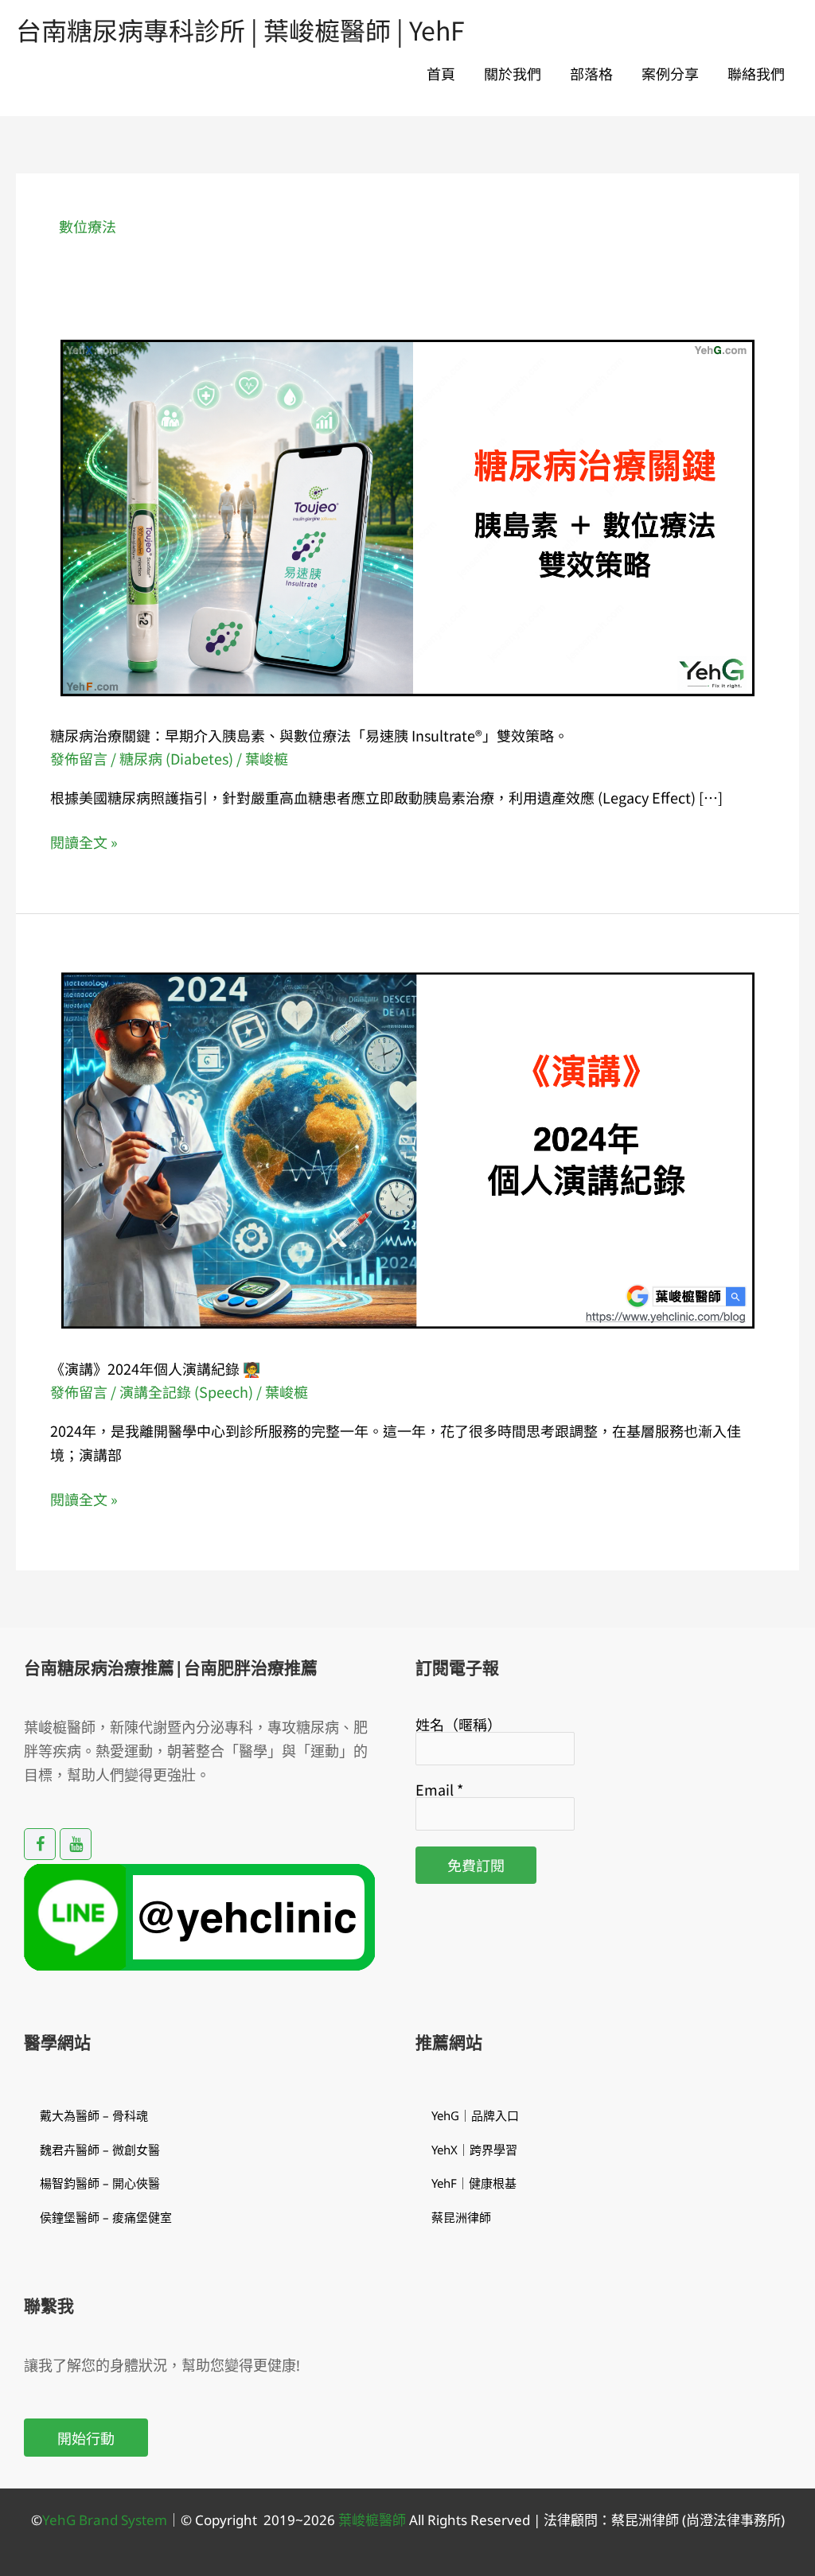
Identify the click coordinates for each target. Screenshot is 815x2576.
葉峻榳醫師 (372, 2520)
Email (439, 1789)
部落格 (591, 73)
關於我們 (513, 73)
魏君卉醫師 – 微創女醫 (100, 2150)
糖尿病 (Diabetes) (176, 758)
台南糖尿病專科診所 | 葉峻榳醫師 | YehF (240, 29)
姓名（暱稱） (458, 1724)
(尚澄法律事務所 (730, 2520)
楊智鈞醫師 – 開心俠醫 (100, 2183)
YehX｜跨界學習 (474, 2150)
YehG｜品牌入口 (475, 2115)
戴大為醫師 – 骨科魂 (94, 2115)
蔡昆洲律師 (461, 2217)
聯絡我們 (756, 73)
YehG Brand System (105, 2520)
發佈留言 (79, 758)
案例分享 (670, 73)
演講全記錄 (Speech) (186, 1391)
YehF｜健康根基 (474, 2183)
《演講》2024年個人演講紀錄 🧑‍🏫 (155, 1368)
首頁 (441, 73)
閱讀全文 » (84, 842)
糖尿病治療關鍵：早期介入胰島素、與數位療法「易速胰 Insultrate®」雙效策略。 (309, 735)
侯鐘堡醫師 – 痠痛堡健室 (106, 2217)
